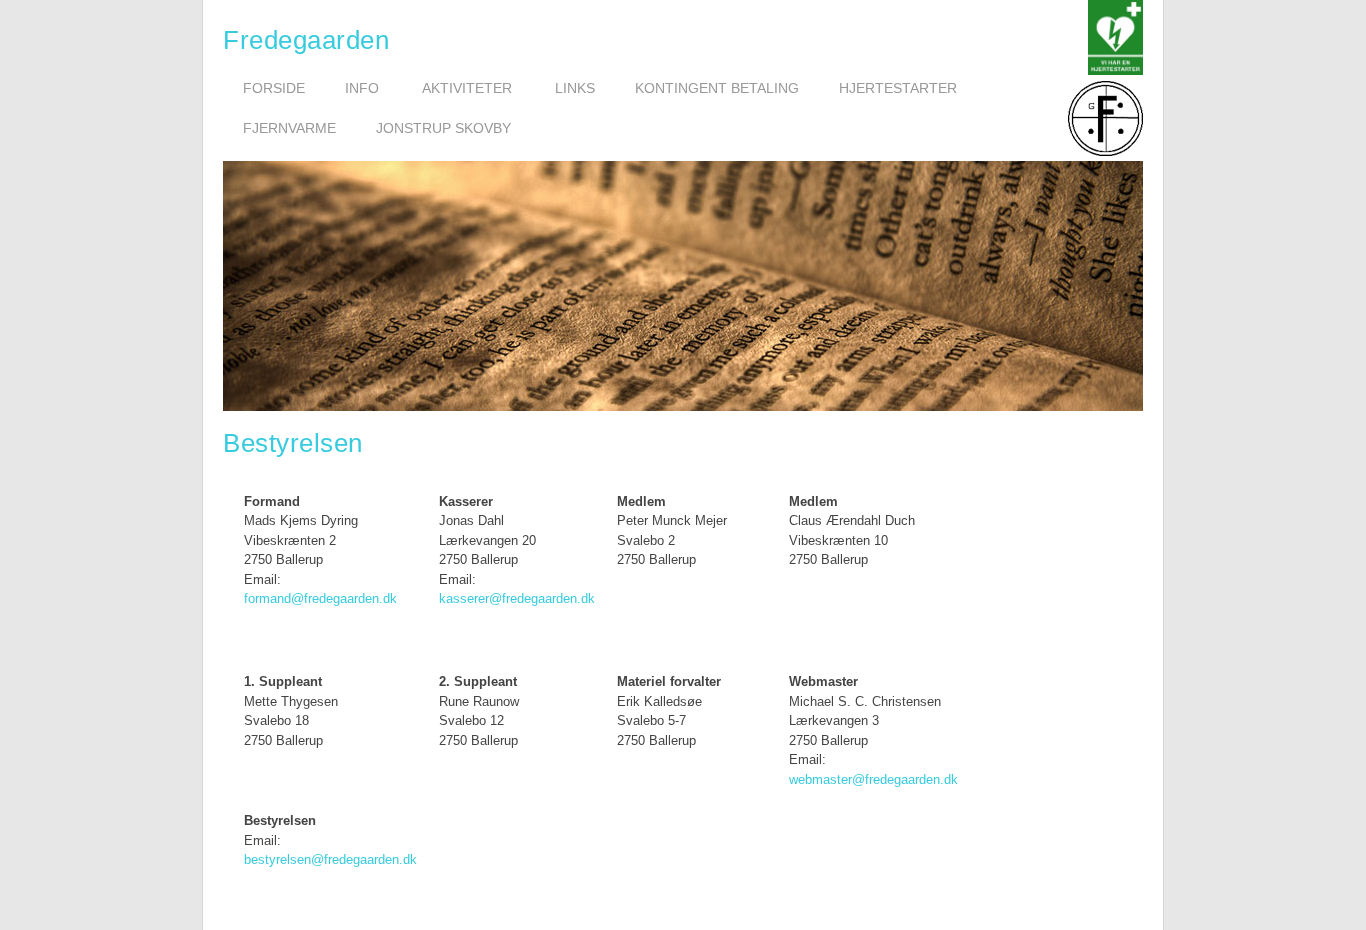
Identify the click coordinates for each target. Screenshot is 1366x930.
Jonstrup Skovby (443, 128)
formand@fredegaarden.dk (320, 598)
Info (362, 88)
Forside (274, 88)
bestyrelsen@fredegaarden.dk (330, 859)
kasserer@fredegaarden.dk (517, 598)
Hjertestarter (898, 88)
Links (575, 88)
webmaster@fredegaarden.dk (873, 779)
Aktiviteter (467, 88)
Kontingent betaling (717, 88)
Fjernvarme (289, 128)
